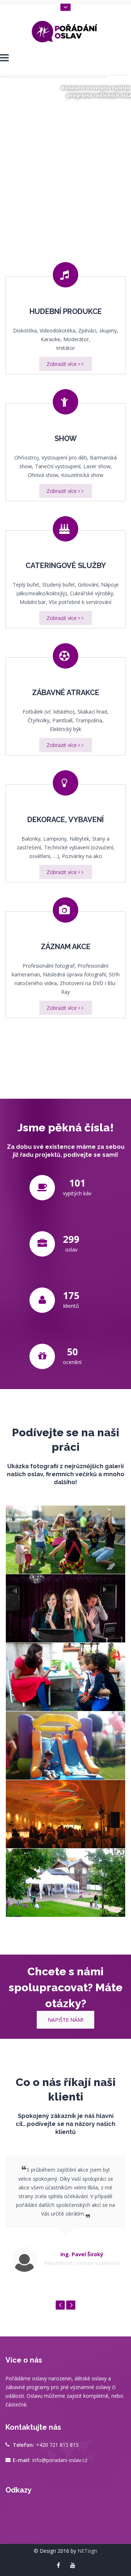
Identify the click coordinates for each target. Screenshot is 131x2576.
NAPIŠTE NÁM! (65, 2020)
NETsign (87, 2551)
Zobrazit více (62, 364)
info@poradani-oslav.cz (60, 2460)
